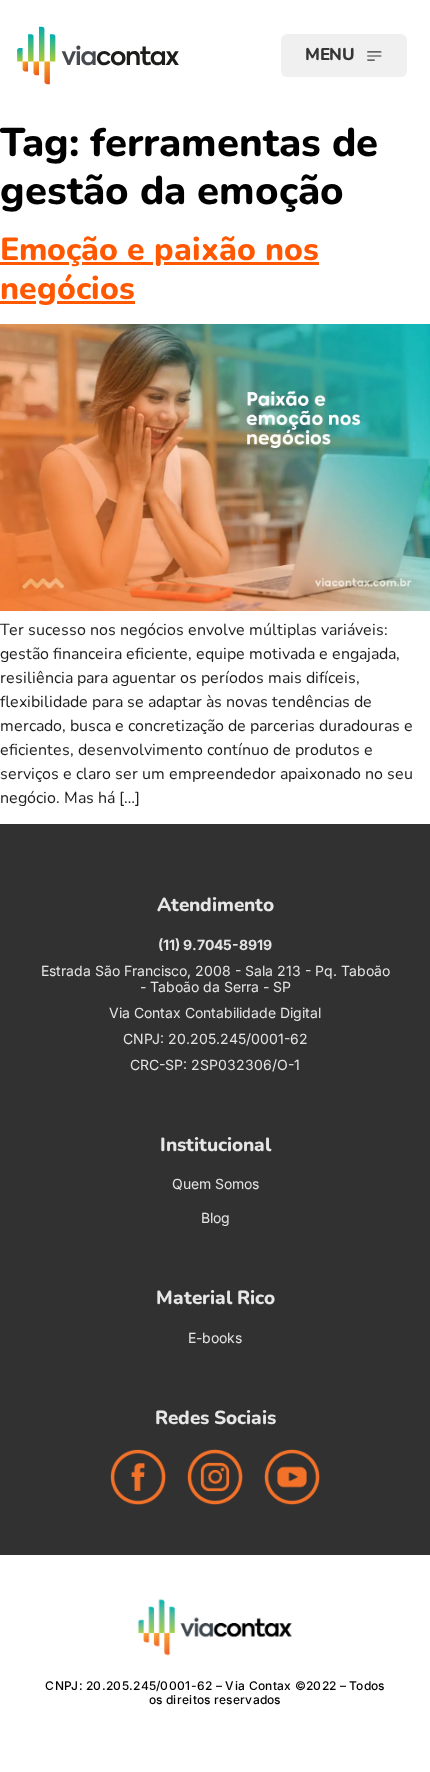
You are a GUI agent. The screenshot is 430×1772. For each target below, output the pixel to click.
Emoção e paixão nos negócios (159, 268)
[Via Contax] (129, 55)
